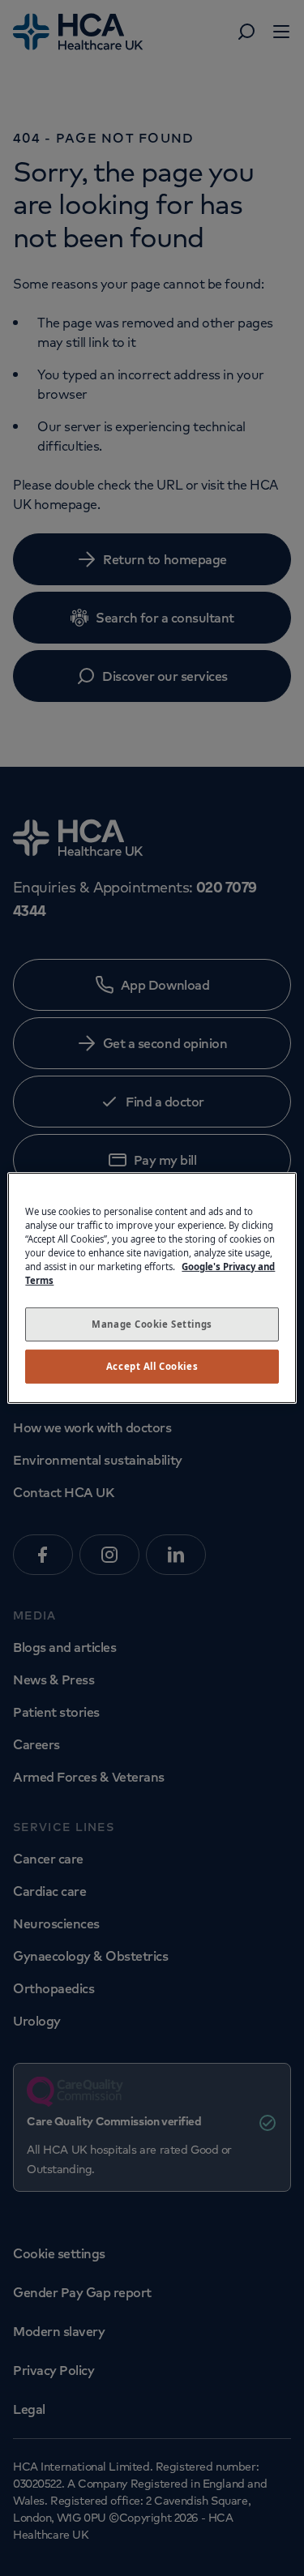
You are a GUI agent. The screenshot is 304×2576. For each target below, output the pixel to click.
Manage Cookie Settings (152, 1324)
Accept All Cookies (152, 1366)
